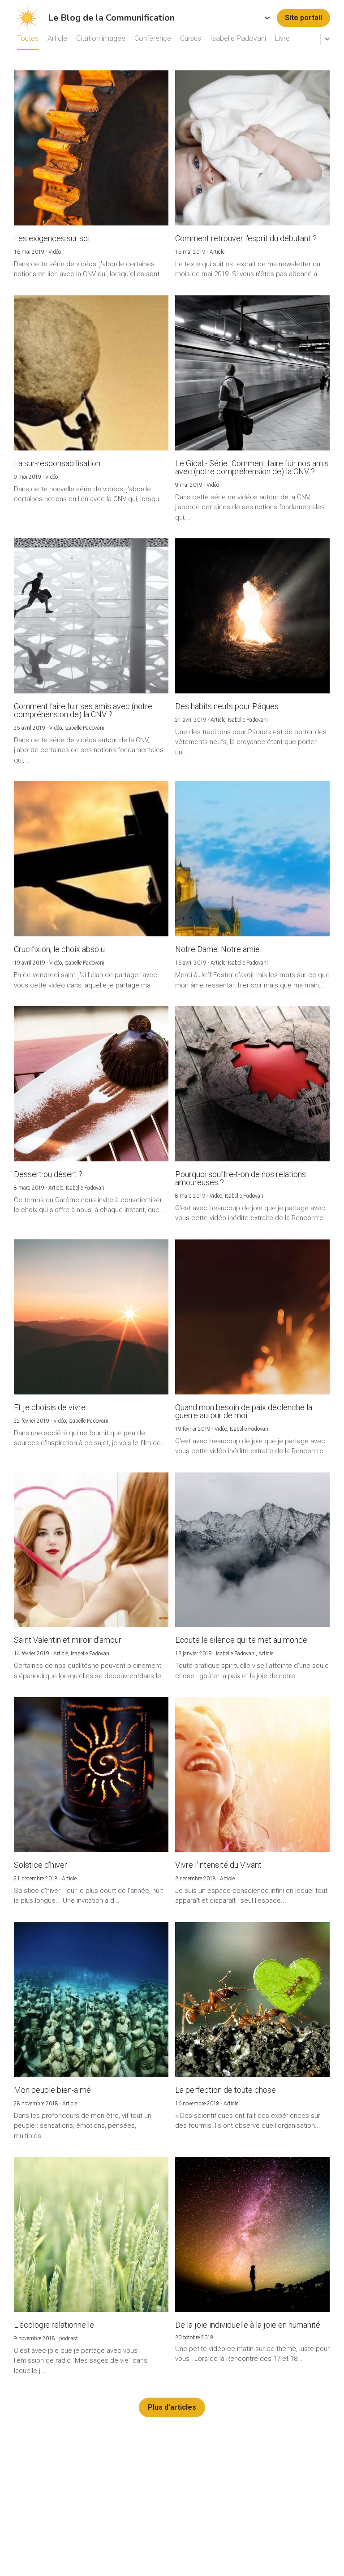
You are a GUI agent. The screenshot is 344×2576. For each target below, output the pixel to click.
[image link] (27, 17)
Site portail (303, 18)
